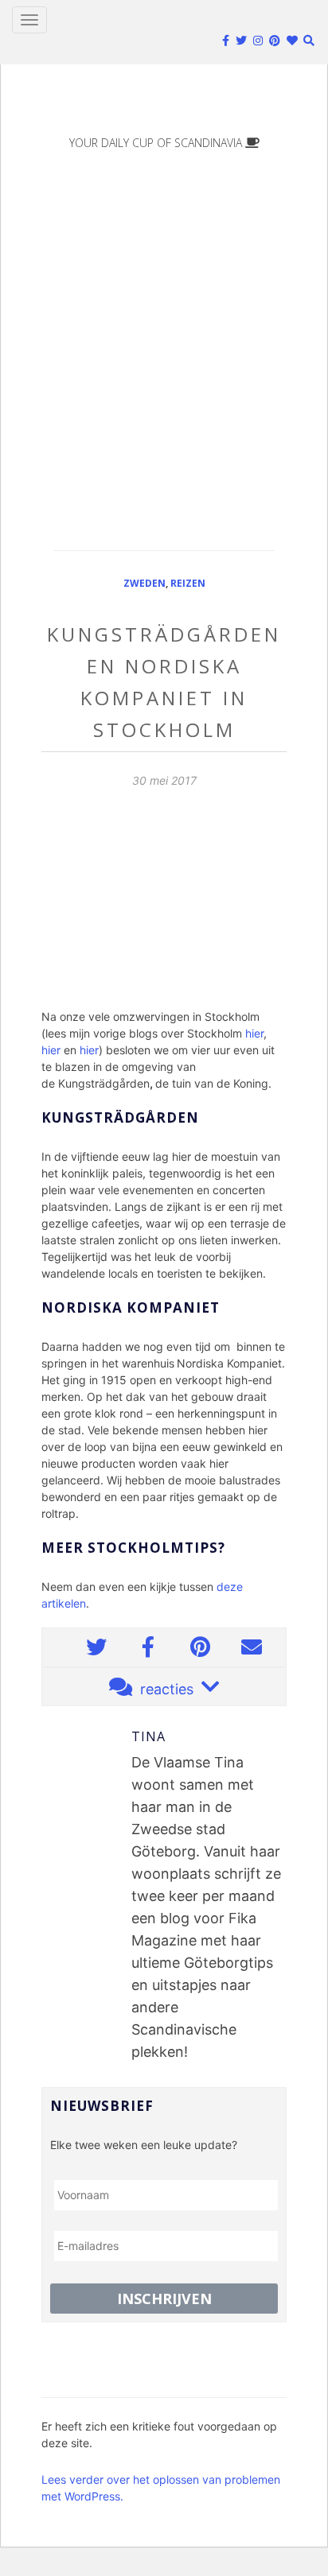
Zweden (144, 583)
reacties (167, 1689)
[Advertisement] (164, 339)
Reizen (188, 583)
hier (254, 1033)
